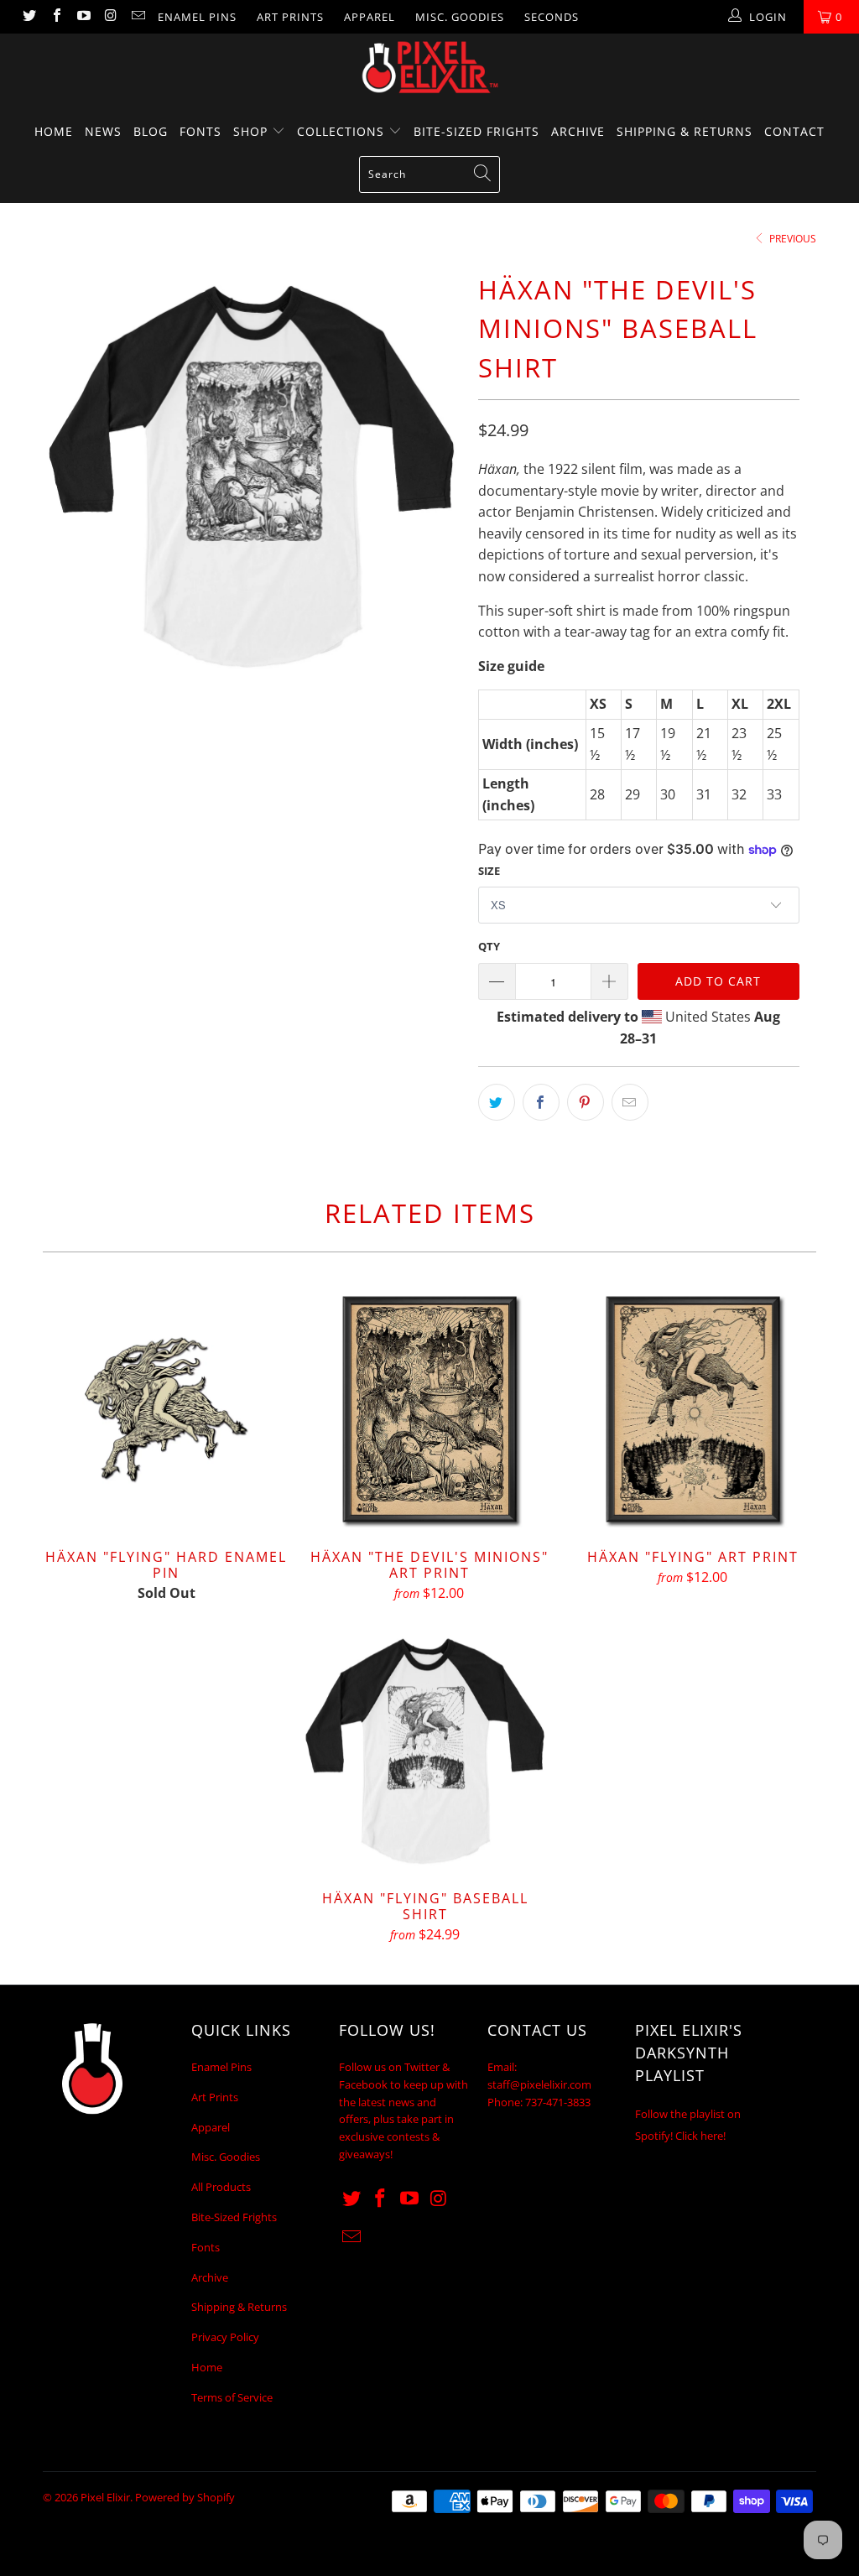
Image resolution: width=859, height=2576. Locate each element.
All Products (221, 2187)
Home (54, 131)
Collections (343, 131)
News (103, 131)
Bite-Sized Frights (476, 131)
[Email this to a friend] (630, 1102)
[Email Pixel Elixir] (138, 17)
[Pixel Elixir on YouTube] (83, 17)
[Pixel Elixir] (429, 67)
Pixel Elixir (105, 2497)
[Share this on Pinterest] (586, 1102)
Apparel (370, 17)
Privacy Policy (225, 2337)
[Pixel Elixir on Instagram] (110, 17)
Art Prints (290, 17)
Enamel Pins (197, 17)
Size (489, 871)
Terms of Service (232, 2397)
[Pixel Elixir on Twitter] (29, 17)
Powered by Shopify (185, 2497)
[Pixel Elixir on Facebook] (55, 17)
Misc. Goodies (460, 17)
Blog (151, 131)
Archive (578, 131)
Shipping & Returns (685, 131)
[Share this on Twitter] (497, 1102)
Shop (252, 131)
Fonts (200, 131)
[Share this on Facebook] (541, 1102)
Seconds (552, 17)
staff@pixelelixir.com (539, 2084)
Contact (794, 131)
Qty (489, 946)
